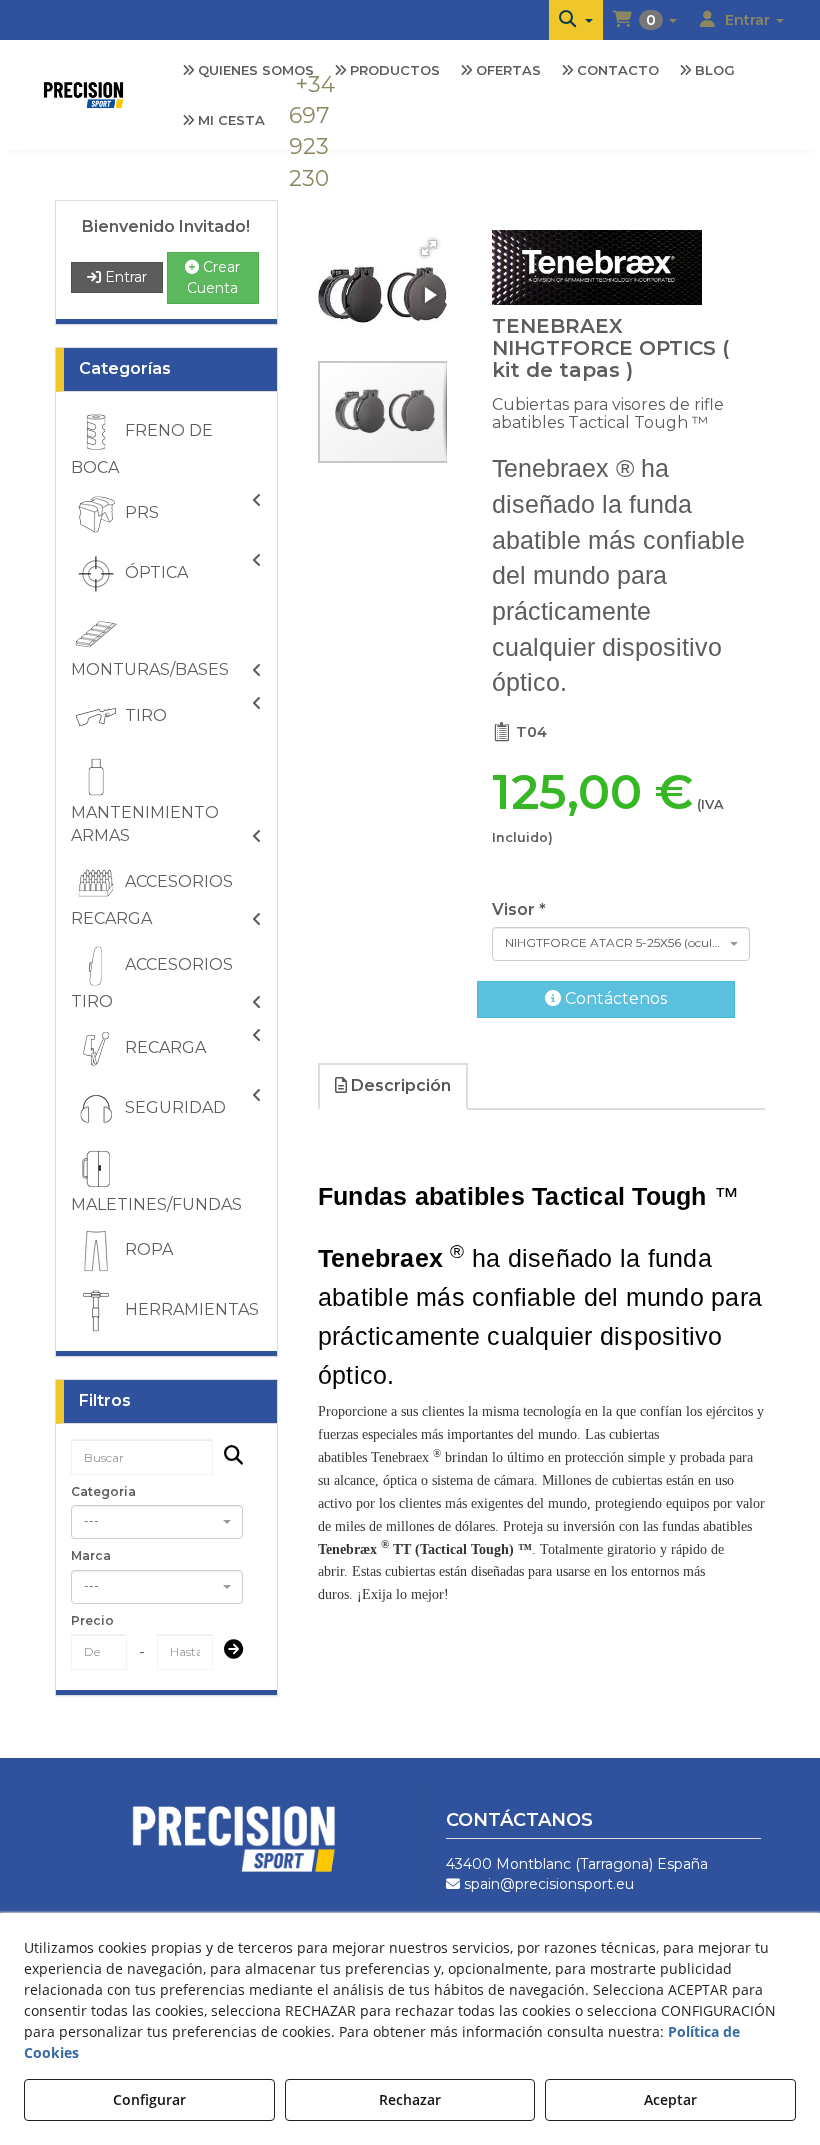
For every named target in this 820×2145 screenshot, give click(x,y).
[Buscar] (227, 1457)
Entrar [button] (124, 277)
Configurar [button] (149, 2099)
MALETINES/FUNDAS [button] (156, 1204)
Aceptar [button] (670, 2099)
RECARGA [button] (163, 1047)
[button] (576, 20)
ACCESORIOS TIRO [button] (152, 983)
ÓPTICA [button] (154, 573)
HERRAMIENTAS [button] (190, 1310)
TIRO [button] (144, 715)
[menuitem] (576, 20)
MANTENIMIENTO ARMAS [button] (145, 824)
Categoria (103, 1491)
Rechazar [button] (410, 2099)
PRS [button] (140, 513)
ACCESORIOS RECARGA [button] (152, 900)
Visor (519, 909)
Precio (92, 1620)
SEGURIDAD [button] (173, 1107)
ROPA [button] (147, 1250)
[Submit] (227, 1651)
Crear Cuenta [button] (213, 277)
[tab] (394, 1086)
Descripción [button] (399, 1085)
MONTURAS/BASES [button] (150, 669)
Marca (91, 1555)
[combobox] (157, 1522)
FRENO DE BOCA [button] (142, 449)
